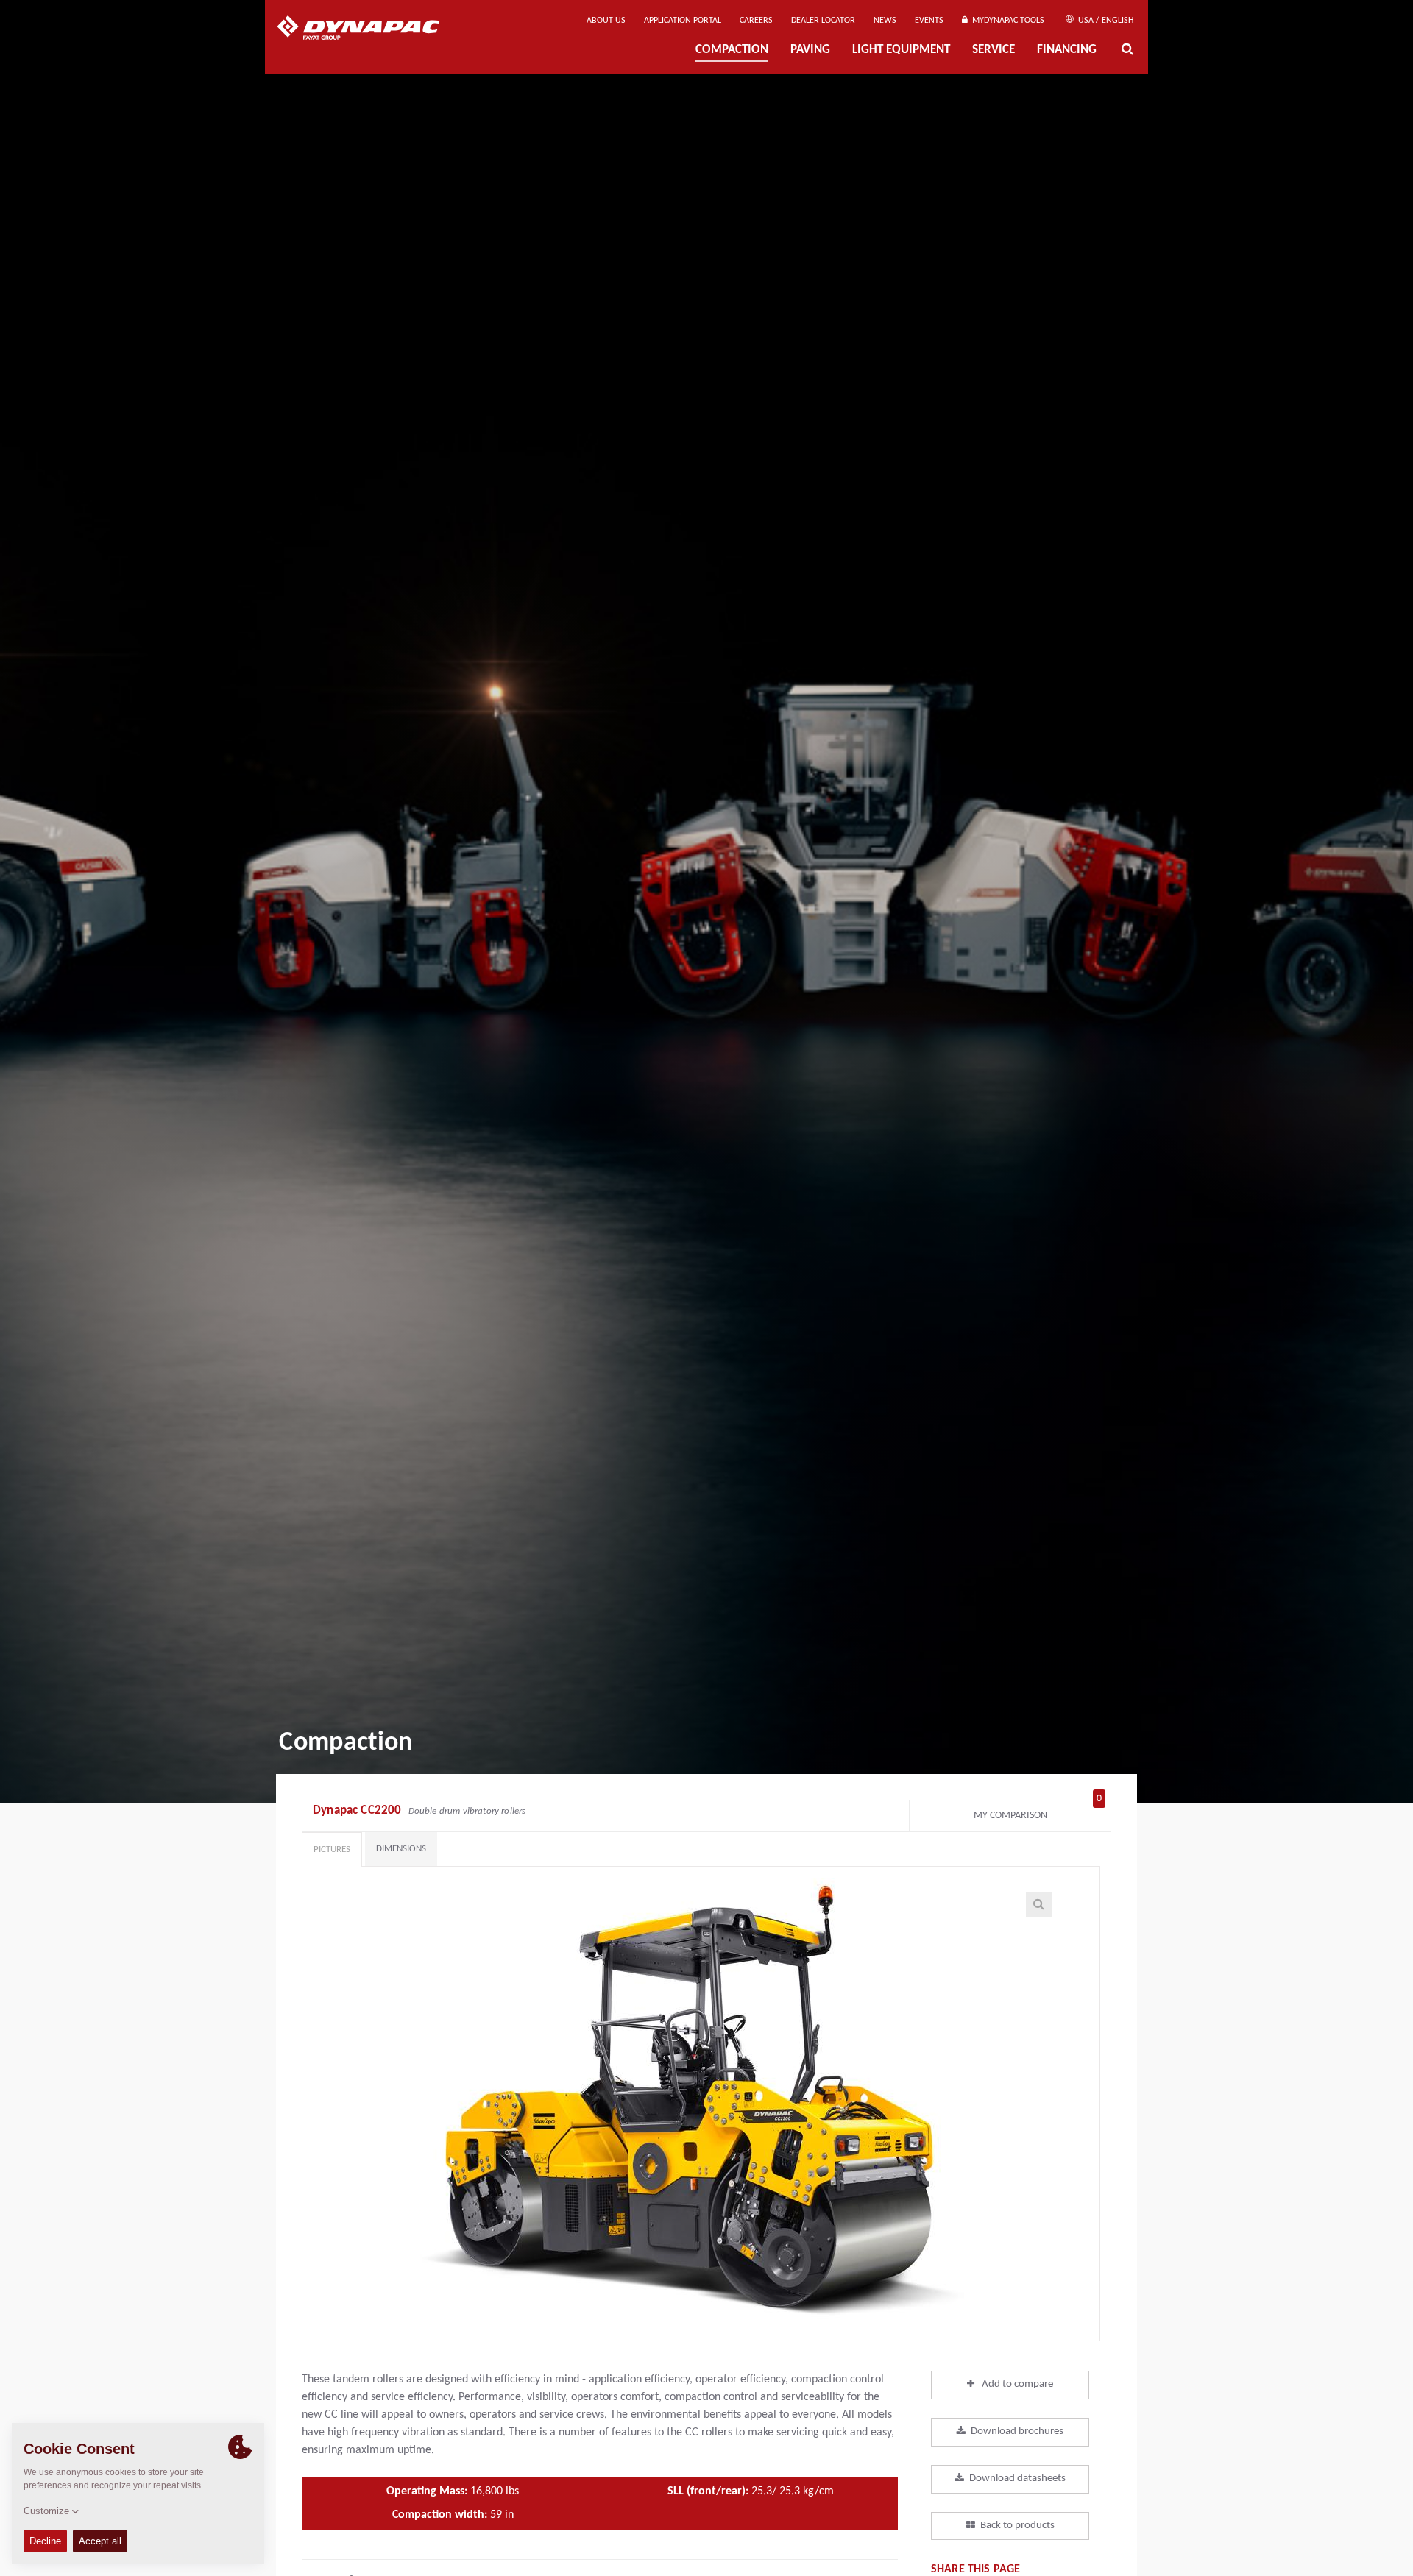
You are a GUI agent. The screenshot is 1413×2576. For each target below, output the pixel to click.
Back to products (1017, 2526)
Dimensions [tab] (401, 1849)
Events (929, 21)
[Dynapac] (369, 29)
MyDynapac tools (1006, 21)
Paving (810, 50)
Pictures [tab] (332, 1849)
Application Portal (683, 21)
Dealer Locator (823, 21)
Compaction (732, 50)
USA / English (1105, 21)
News (885, 21)
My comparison (1038, 1812)
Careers (756, 21)
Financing (1067, 50)
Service (994, 50)
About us (606, 21)
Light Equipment (901, 50)
